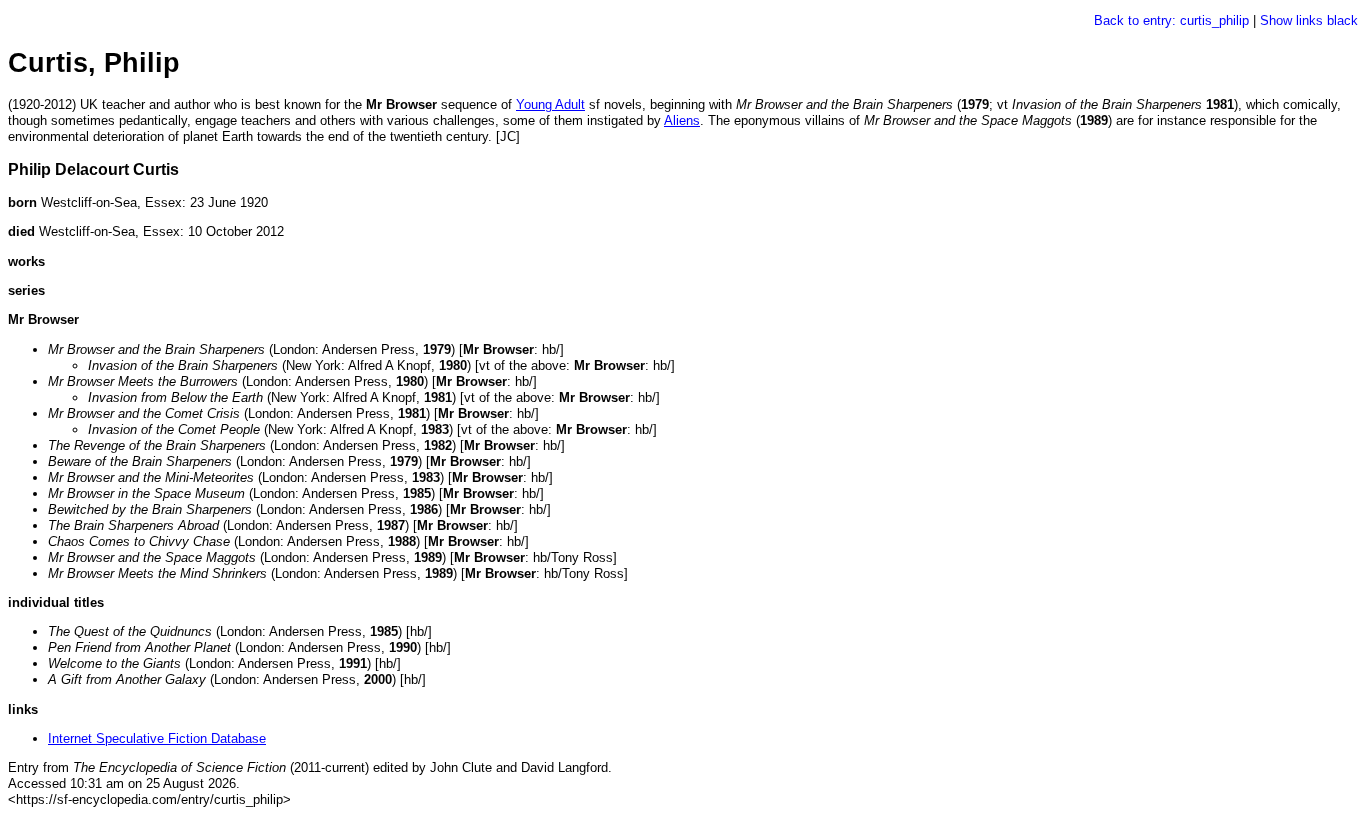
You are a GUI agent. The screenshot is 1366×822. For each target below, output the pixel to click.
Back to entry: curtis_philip (1171, 20)
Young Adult (550, 104)
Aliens (682, 120)
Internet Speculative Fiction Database (157, 738)
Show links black (1309, 20)
